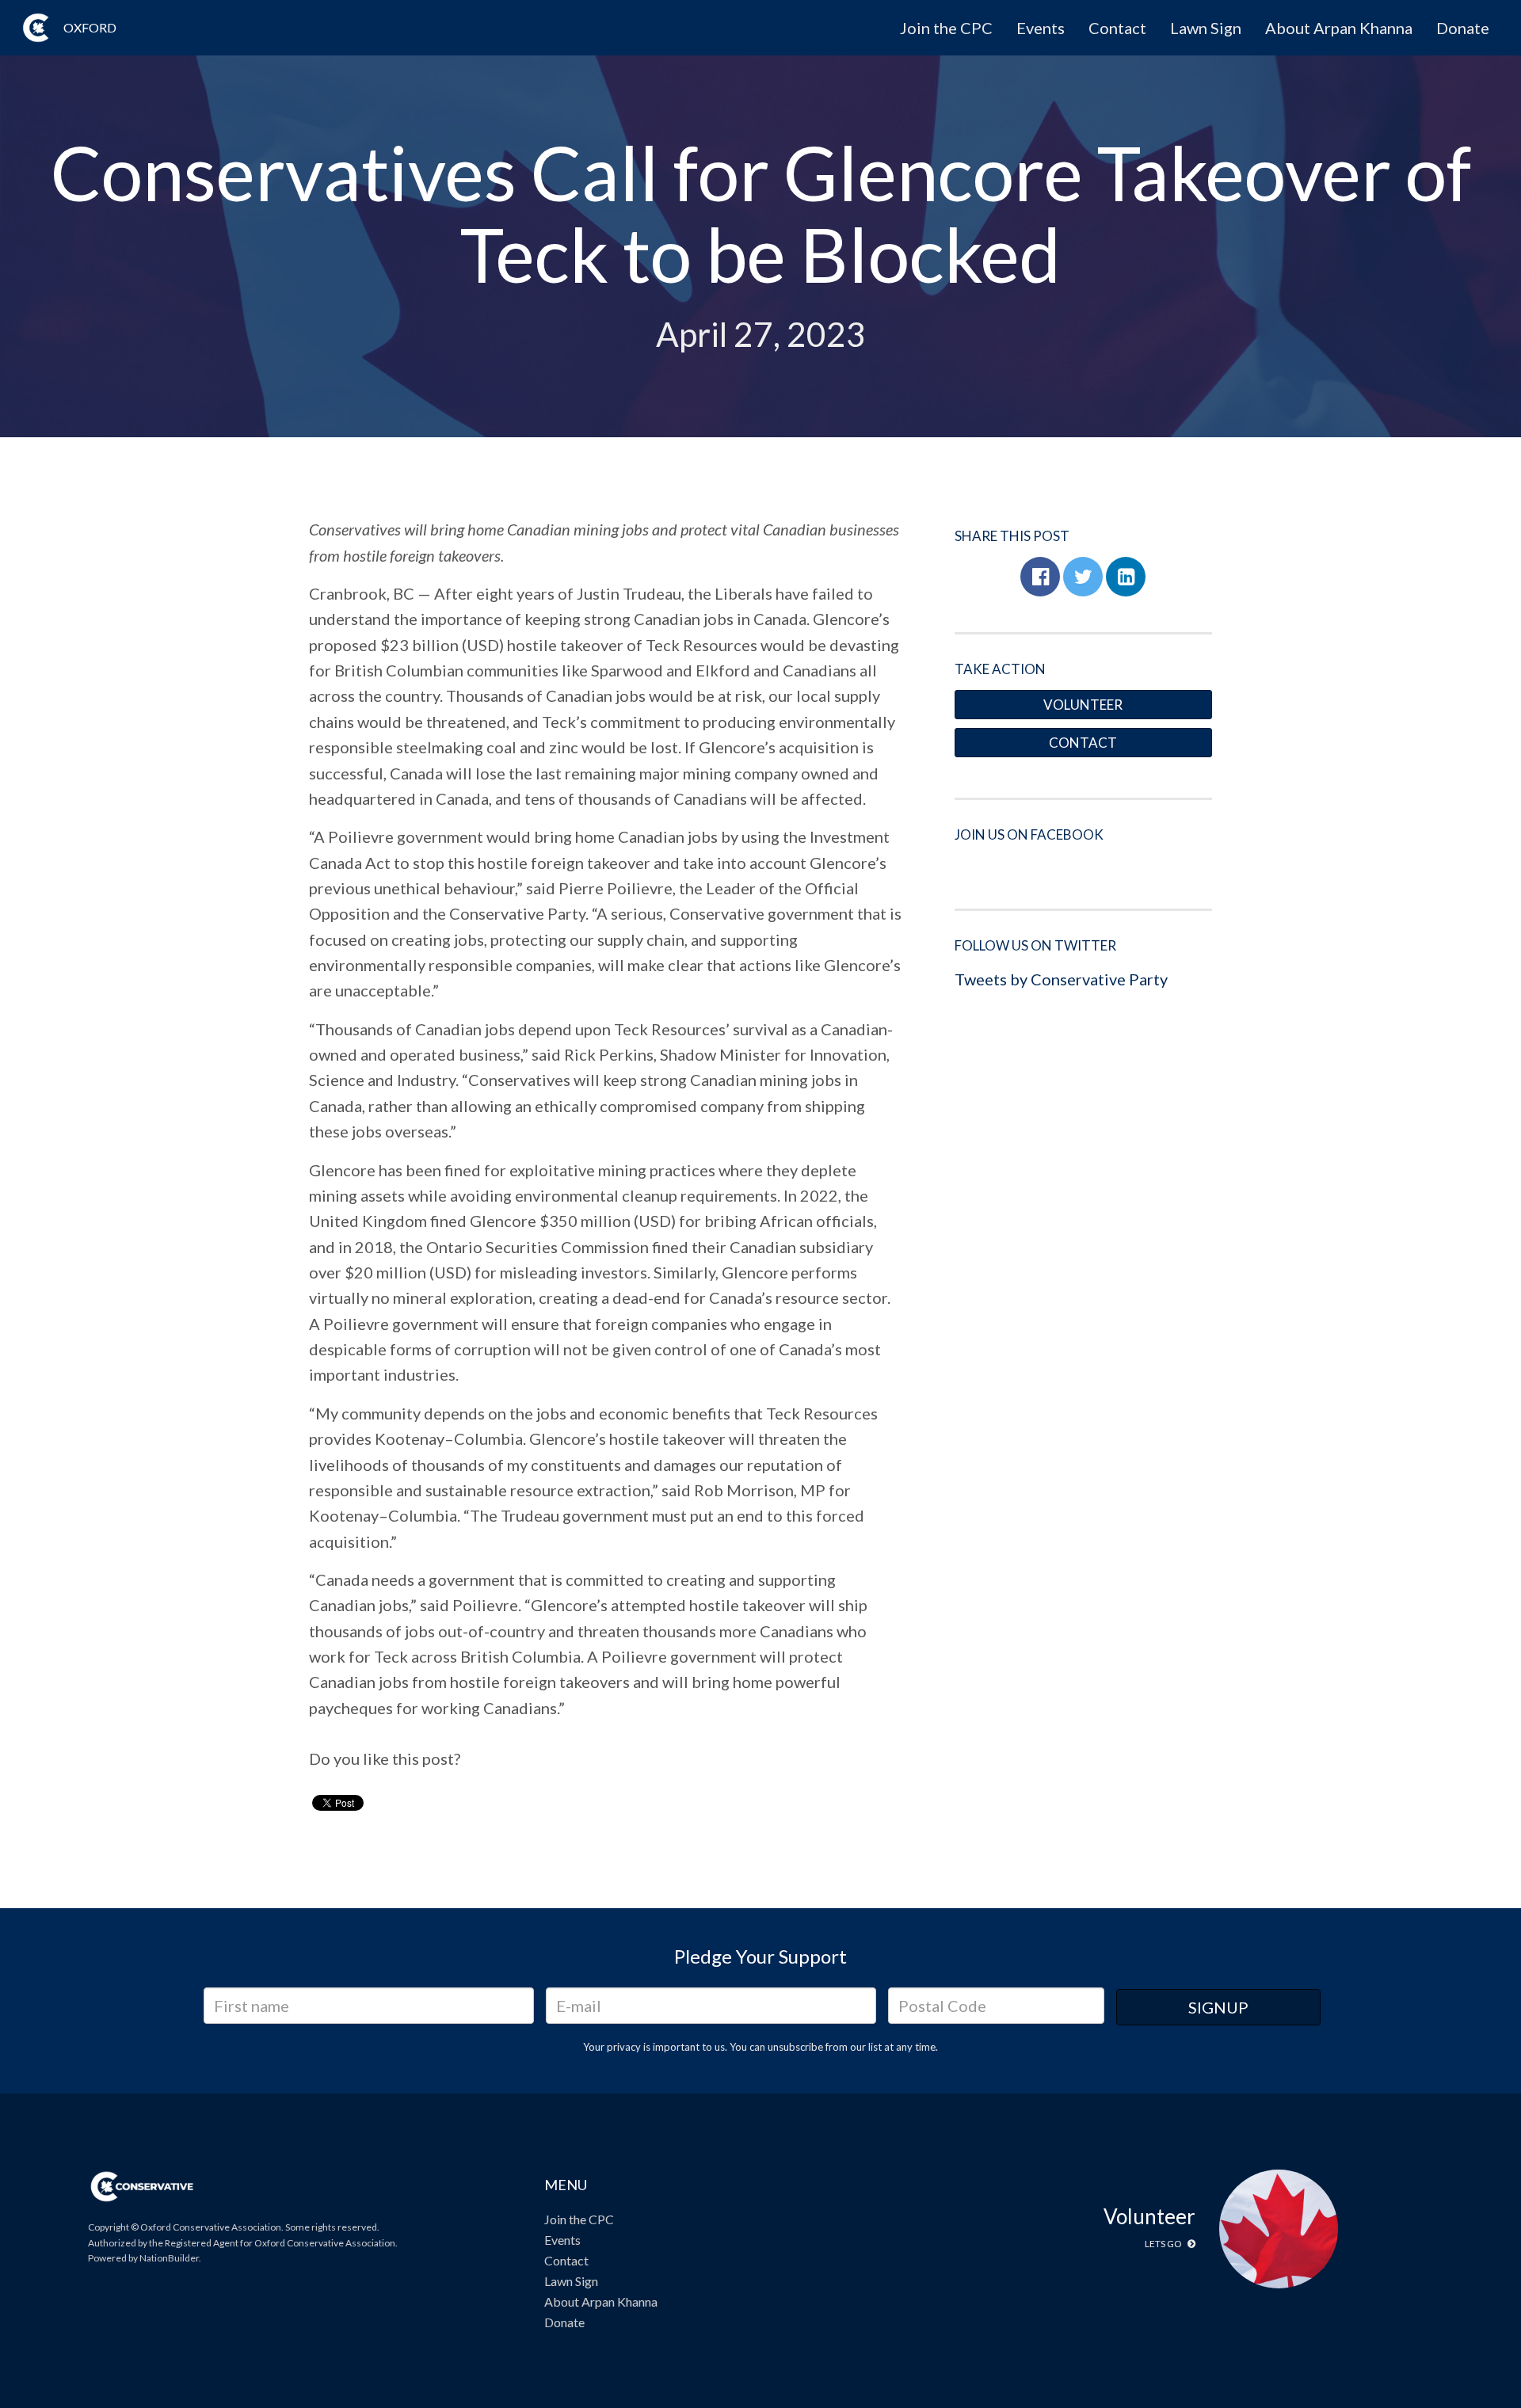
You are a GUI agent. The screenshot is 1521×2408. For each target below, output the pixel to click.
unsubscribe (795, 2047)
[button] (1040, 577)
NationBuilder (169, 2258)
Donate (1463, 28)
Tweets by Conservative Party (1061, 979)
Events (1041, 28)
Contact (1117, 28)
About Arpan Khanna (1339, 28)
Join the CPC (946, 28)
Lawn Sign (1206, 28)
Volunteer (1083, 705)
